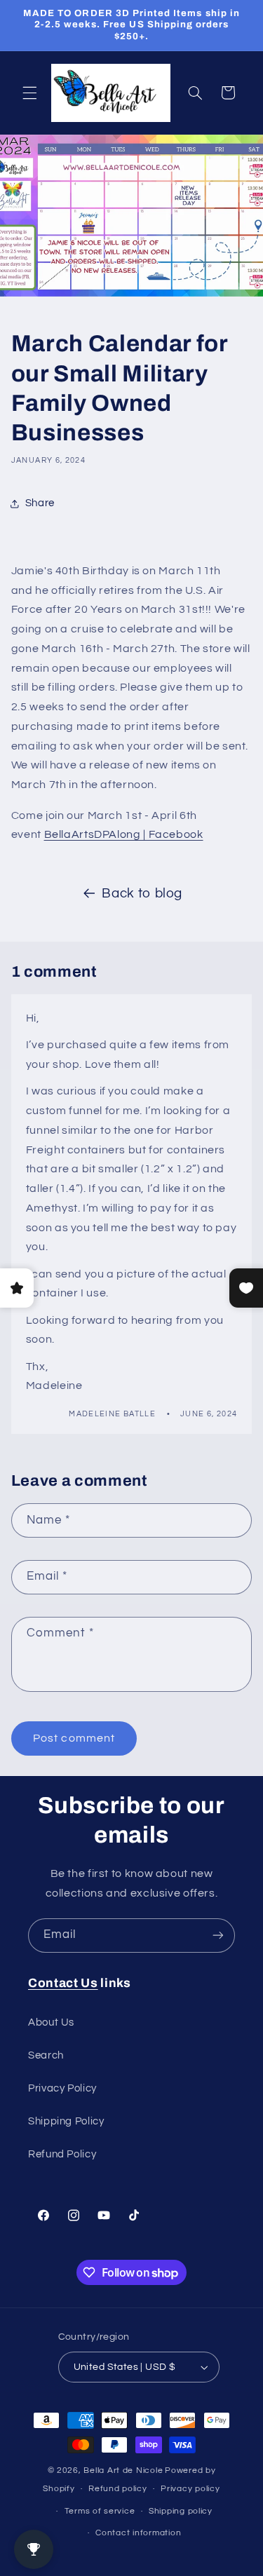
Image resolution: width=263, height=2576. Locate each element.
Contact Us (63, 1983)
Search (46, 2055)
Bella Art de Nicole (123, 2470)
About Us (51, 2022)
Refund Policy (62, 2154)
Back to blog (142, 894)
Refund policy (118, 2489)
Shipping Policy (66, 2121)
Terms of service (100, 2511)
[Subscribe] (218, 1936)
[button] (29, 93)
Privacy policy (190, 2489)
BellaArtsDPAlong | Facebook (124, 834)
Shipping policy (181, 2511)
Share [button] (40, 503)
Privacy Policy (62, 2088)
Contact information (138, 2533)
